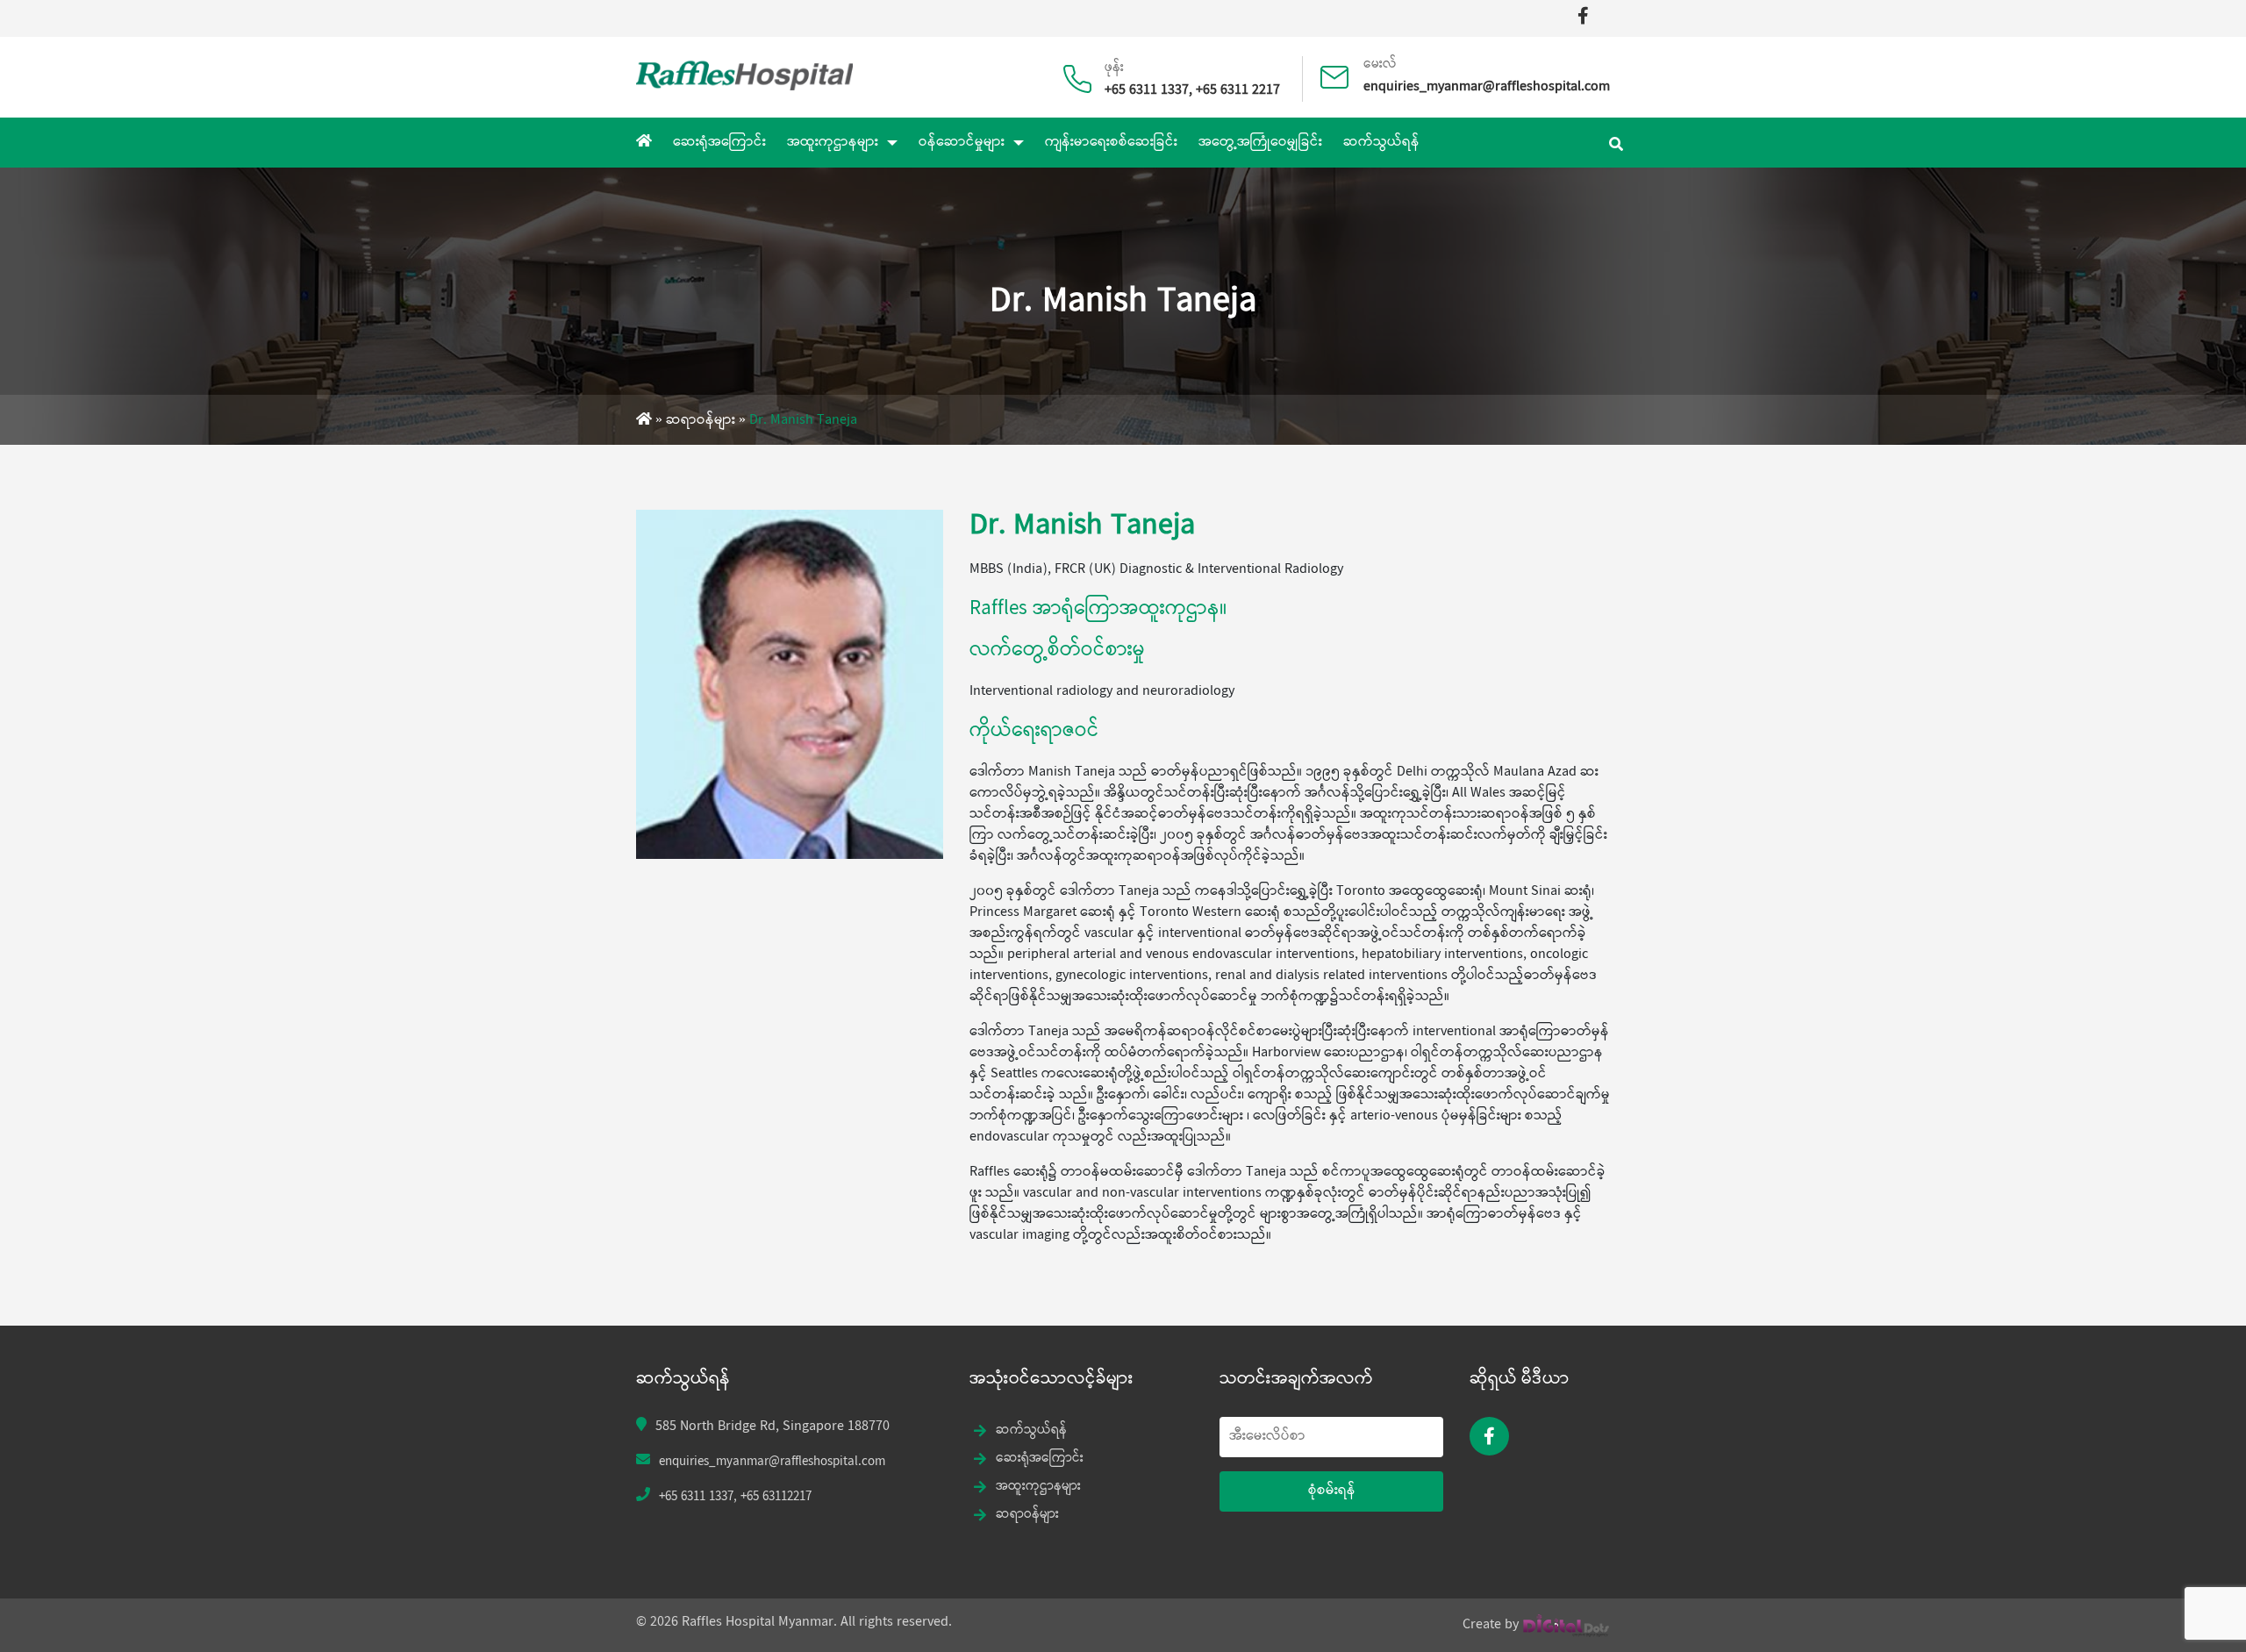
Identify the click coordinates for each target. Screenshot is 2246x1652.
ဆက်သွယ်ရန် (1381, 143)
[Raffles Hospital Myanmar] (745, 73)
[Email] (1341, 68)
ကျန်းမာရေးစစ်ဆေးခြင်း (1111, 143)
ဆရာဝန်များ (701, 421)
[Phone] (1084, 70)
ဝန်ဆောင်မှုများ (962, 143)
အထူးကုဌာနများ (833, 143)
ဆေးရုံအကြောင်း (719, 143)
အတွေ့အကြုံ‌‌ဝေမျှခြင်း (1260, 143)
